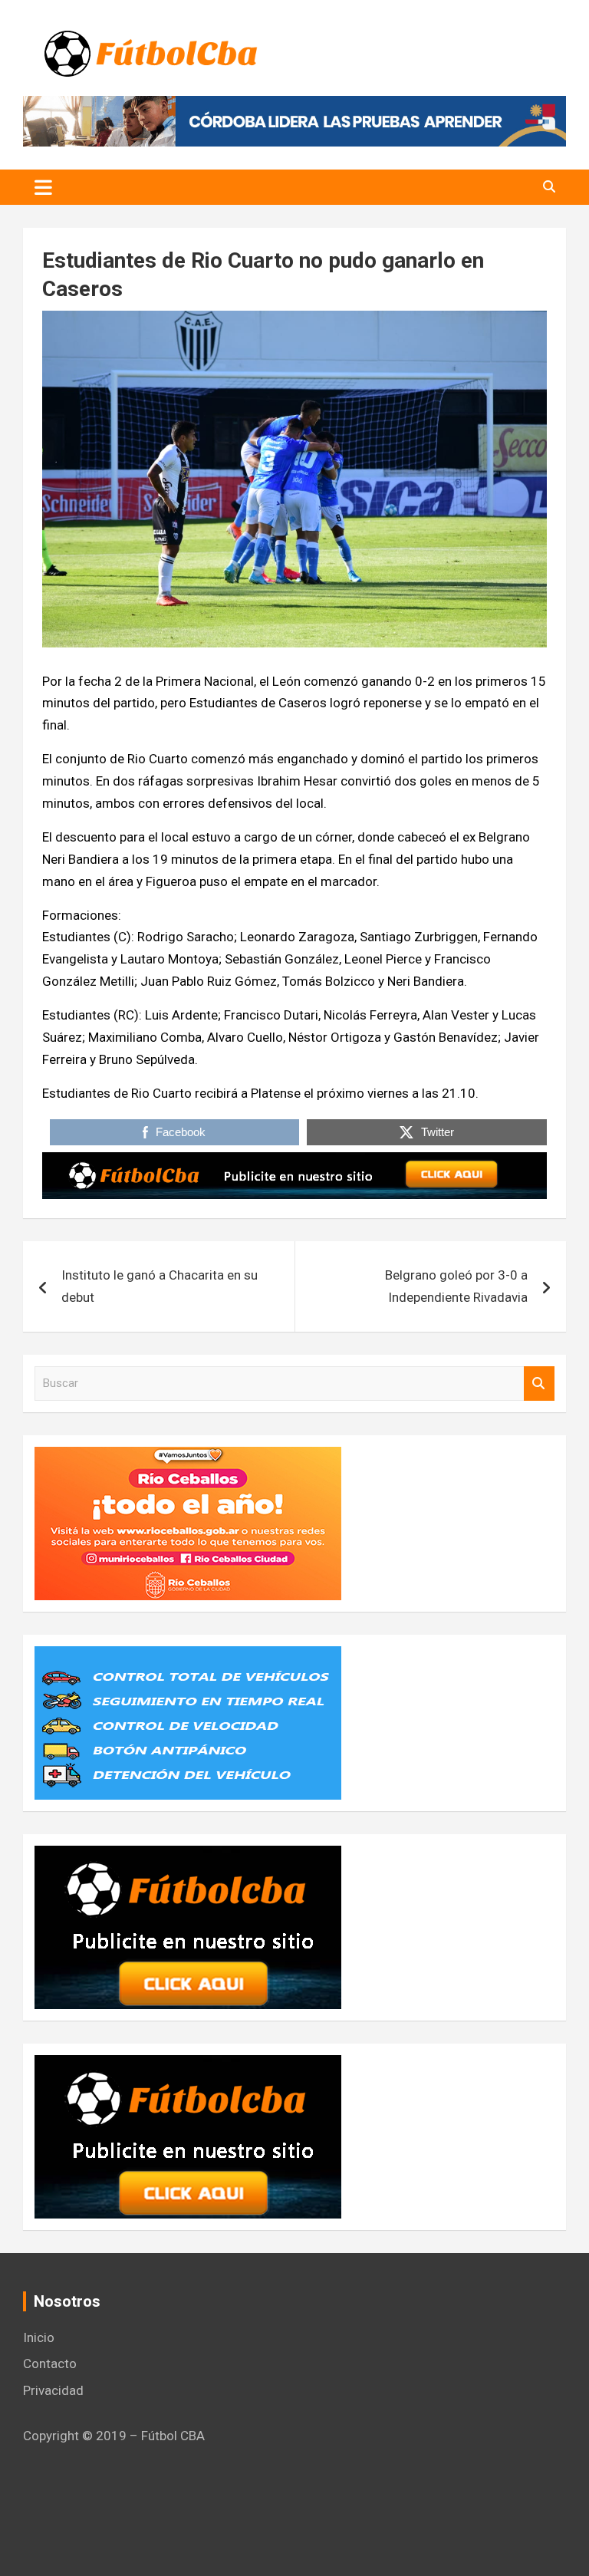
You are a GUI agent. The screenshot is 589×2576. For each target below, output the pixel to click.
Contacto (50, 2364)
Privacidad (53, 2390)
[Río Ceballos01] (188, 1458)
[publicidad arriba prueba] (294, 1163)
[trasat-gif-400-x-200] (188, 1657)
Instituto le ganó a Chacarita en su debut (160, 1286)
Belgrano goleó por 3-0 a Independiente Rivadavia (456, 1286)
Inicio (39, 2337)
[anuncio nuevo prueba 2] (188, 1856)
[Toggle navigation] (43, 187)
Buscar (539, 1384)
